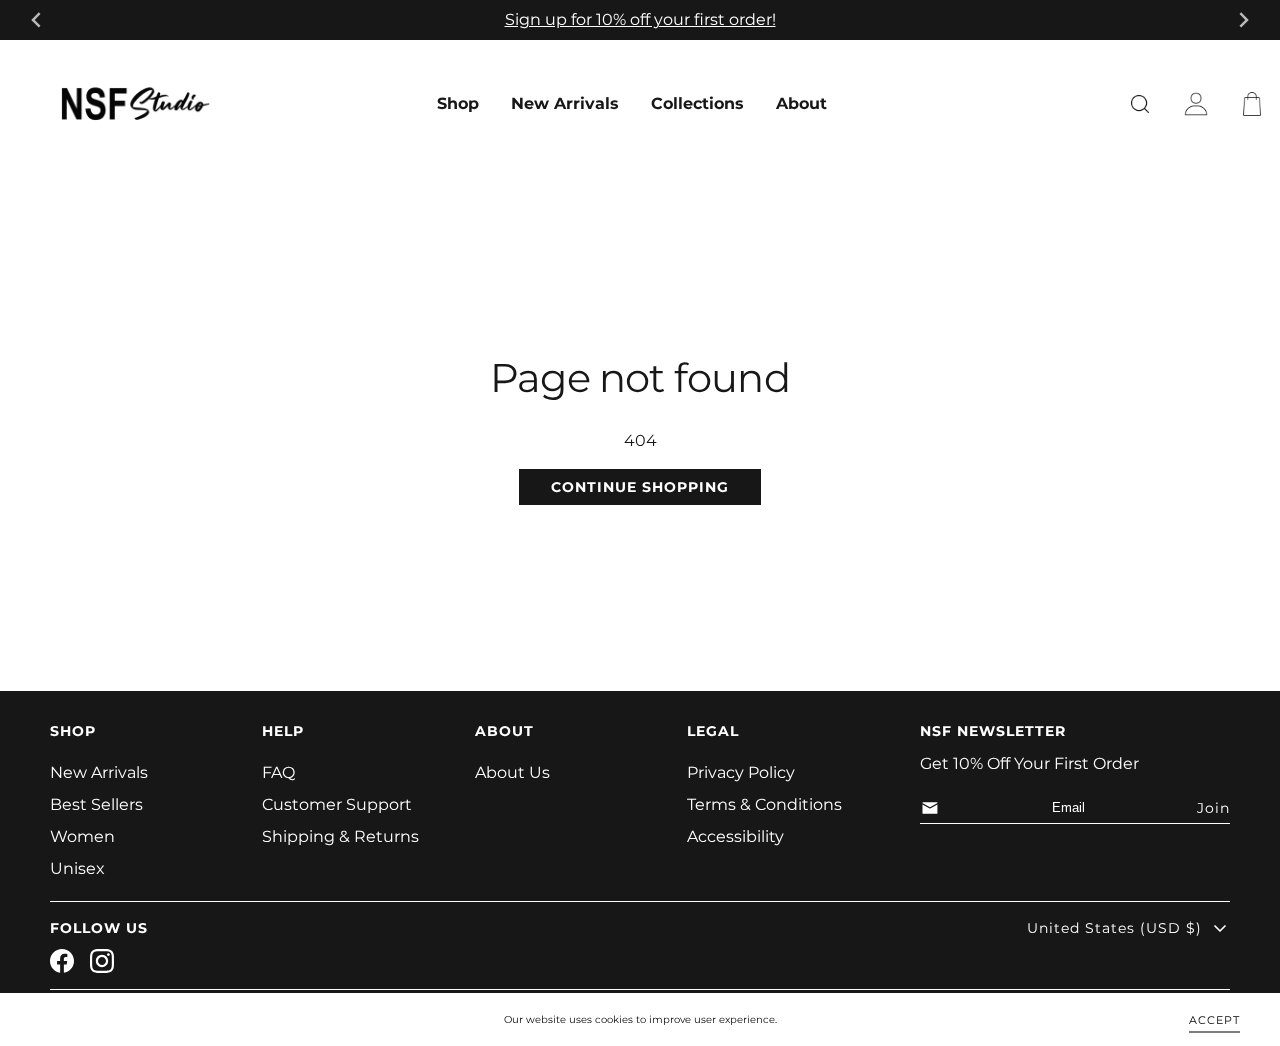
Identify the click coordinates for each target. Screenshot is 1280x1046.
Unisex (77, 868)
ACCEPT (1214, 1019)
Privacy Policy (741, 772)
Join (1213, 808)
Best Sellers (96, 804)
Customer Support (337, 804)
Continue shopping (640, 487)
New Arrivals (565, 103)
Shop (458, 103)
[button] (1256, 104)
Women (82, 836)
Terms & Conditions (764, 804)
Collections (697, 103)
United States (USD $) (1114, 928)
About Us (512, 772)
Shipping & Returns (340, 836)
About (801, 103)
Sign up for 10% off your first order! (640, 19)
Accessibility (735, 836)
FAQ (278, 772)
